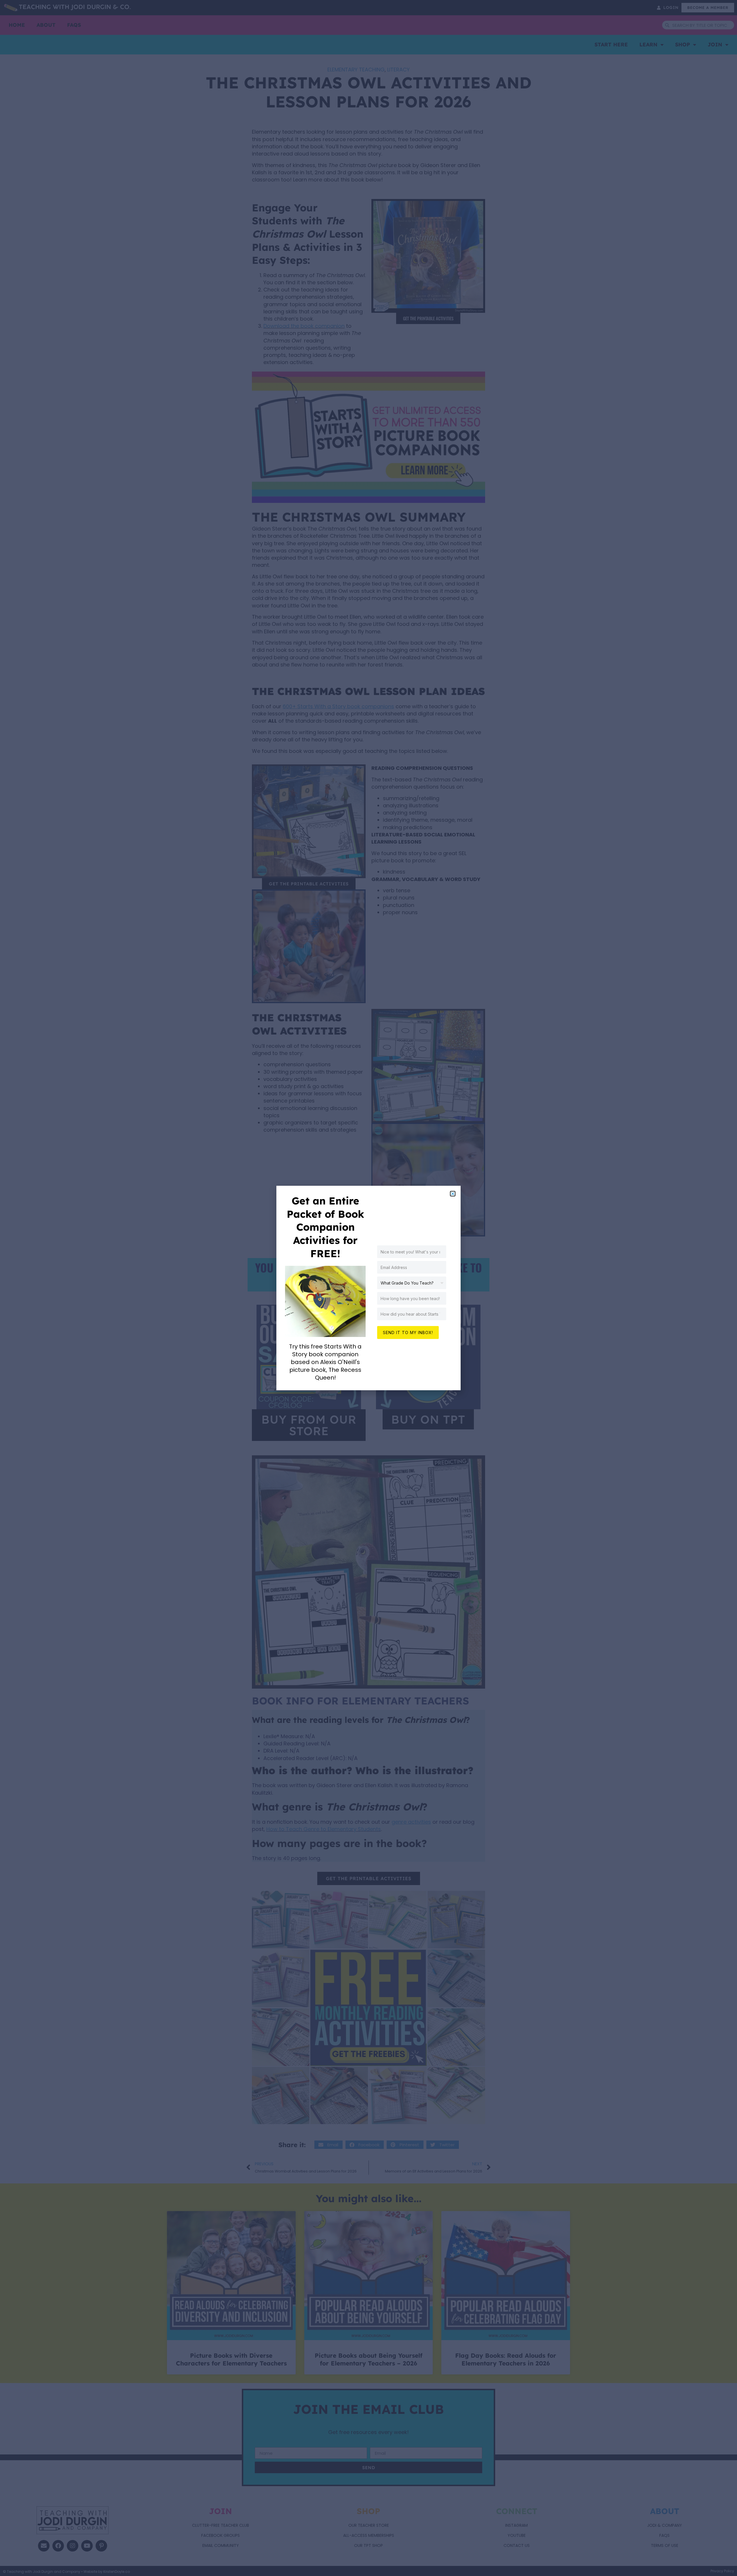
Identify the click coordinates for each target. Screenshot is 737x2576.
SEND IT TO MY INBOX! (408, 1332)
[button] (453, 1194)
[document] (368, 1288)
